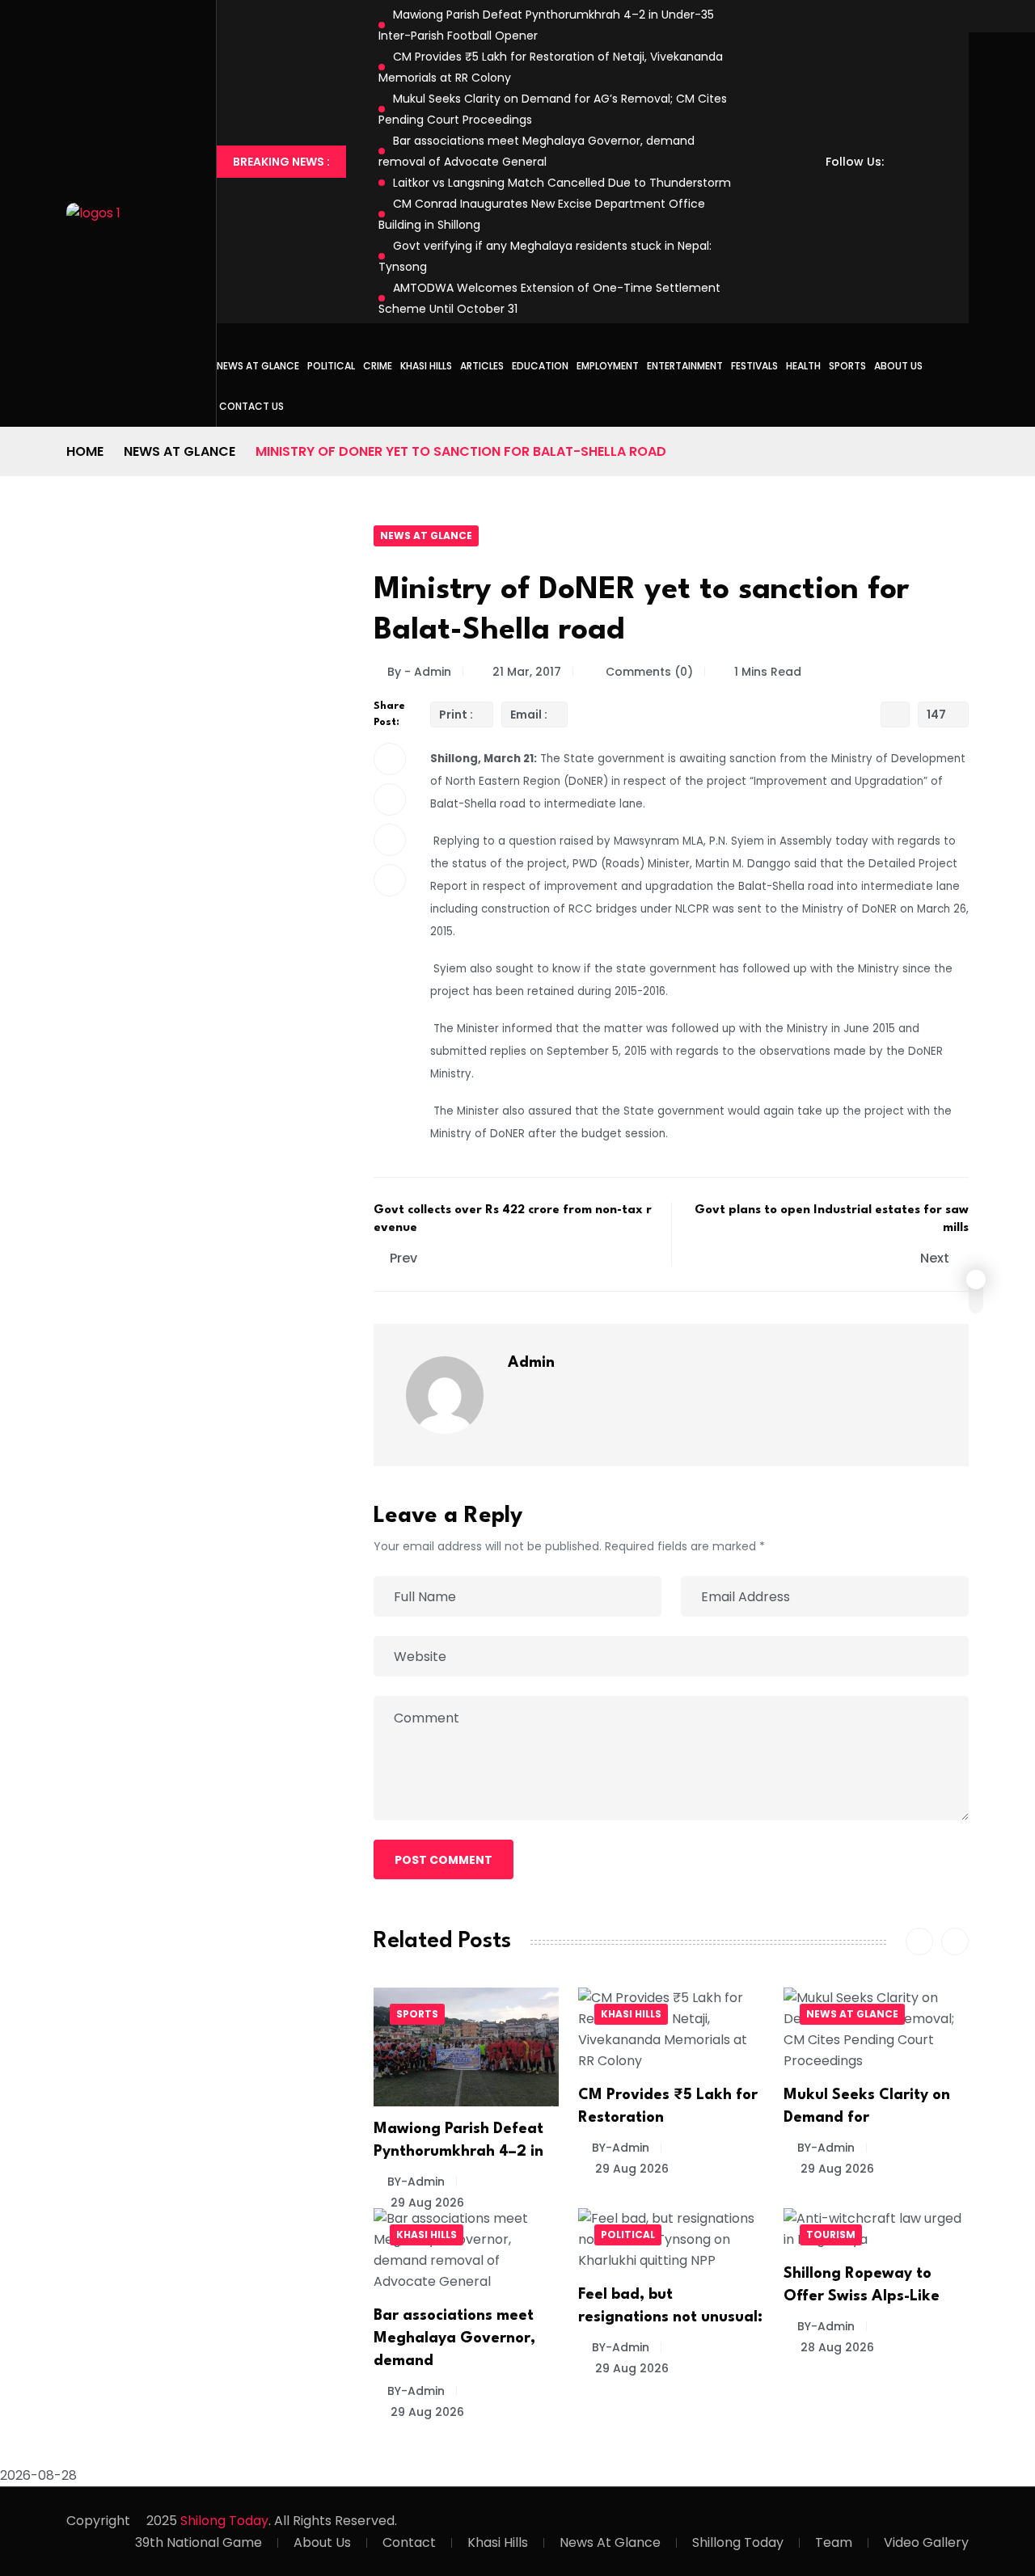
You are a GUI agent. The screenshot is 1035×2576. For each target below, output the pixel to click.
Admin (531, 1363)
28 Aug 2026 (836, 2347)
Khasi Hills (426, 366)
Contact (409, 2542)
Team (834, 2542)
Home (85, 451)
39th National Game (199, 2542)
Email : (529, 715)
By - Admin (419, 672)
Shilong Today (224, 2521)
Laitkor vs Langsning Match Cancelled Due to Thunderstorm (562, 183)
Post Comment (444, 1860)
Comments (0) (648, 672)
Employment (608, 366)
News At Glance (610, 2542)
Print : (456, 715)
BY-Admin (416, 2182)
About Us (898, 366)
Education (540, 366)
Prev (403, 1258)
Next (936, 1258)
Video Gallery (926, 2542)
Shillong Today (738, 2542)
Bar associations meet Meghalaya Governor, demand (454, 2338)
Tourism (831, 2235)
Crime (378, 366)
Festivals (754, 366)
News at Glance (258, 366)
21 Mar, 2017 (527, 672)
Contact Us (251, 406)
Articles (482, 366)
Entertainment (685, 366)
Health (803, 366)
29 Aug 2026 (426, 2203)
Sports (847, 366)
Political (331, 366)
